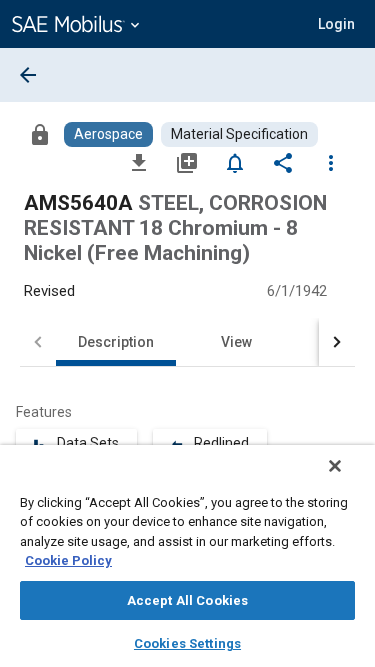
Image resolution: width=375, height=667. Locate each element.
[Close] (335, 466)
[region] (187, 556)
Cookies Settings (187, 643)
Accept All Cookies (187, 600)
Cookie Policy (68, 560)
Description (116, 342)
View (236, 342)
